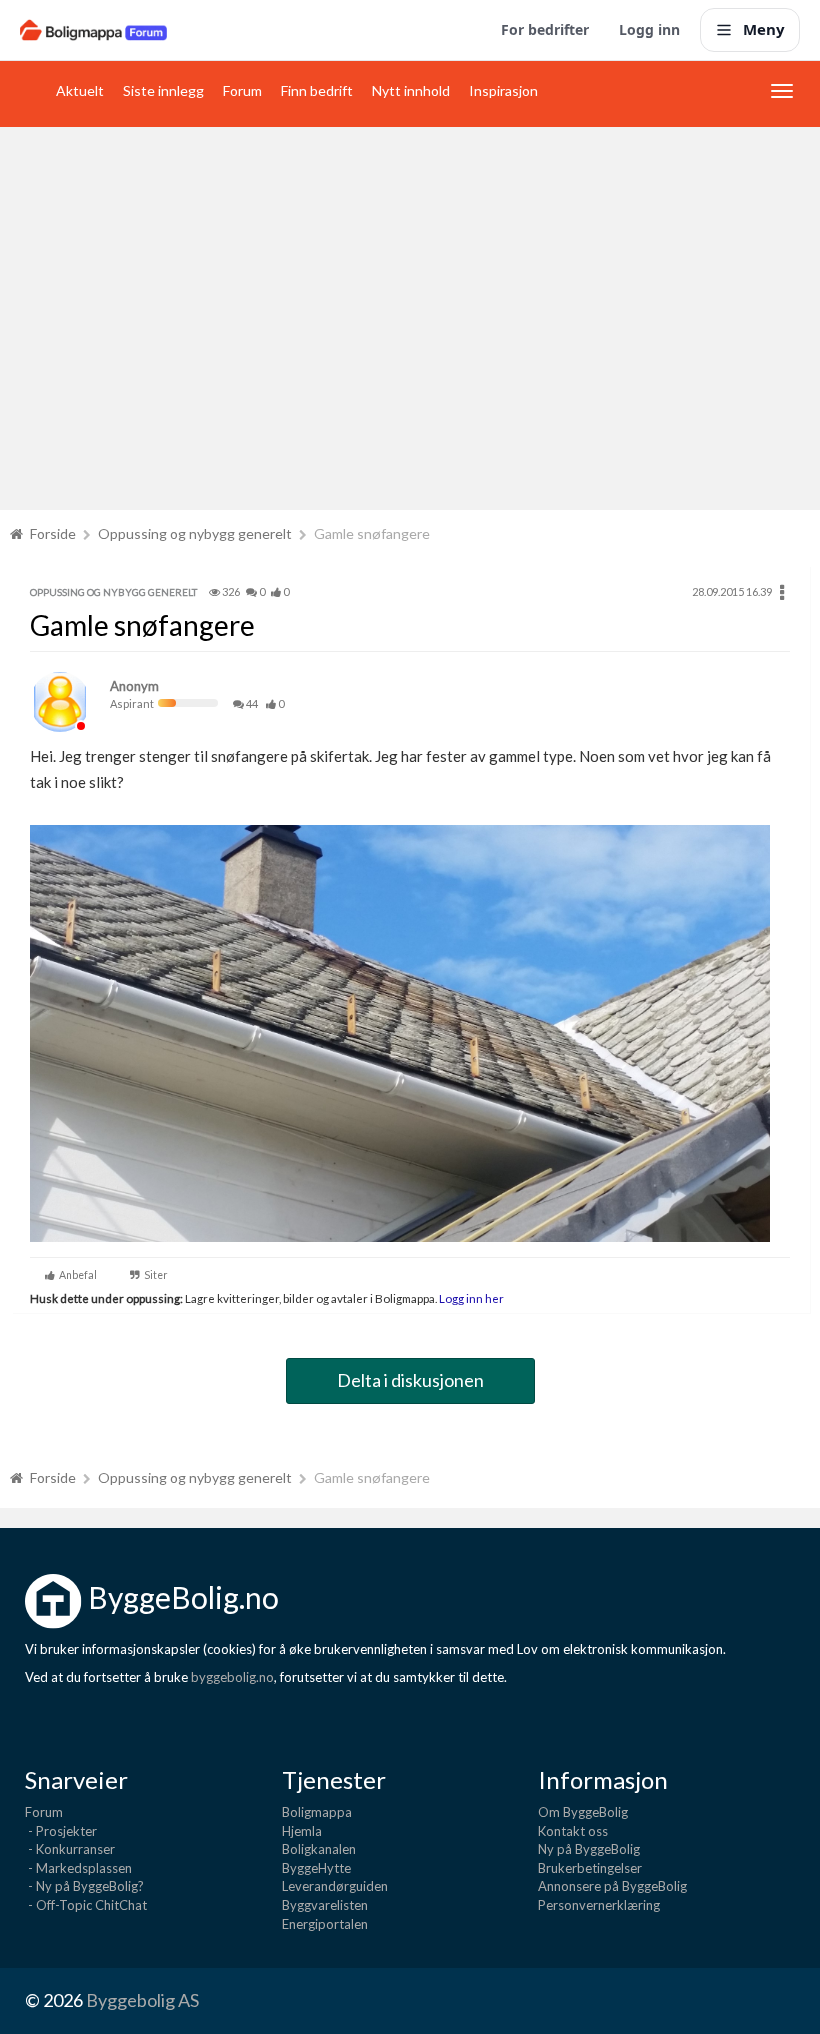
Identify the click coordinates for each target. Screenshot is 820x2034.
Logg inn (649, 29)
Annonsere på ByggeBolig (612, 1886)
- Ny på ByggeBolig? (84, 1886)
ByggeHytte (316, 1868)
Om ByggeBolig (583, 1812)
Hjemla (302, 1831)
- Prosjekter (61, 1831)
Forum (242, 90)
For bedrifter (545, 29)
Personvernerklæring (599, 1905)
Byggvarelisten (325, 1905)
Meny (764, 29)
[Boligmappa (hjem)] (93, 30)
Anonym (134, 686)
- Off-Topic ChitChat (86, 1905)
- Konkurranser (70, 1849)
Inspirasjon (503, 90)
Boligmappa (317, 1812)
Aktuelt (80, 90)
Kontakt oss (573, 1831)
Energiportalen (325, 1924)
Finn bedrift (317, 90)
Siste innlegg (163, 90)
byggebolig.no (232, 1677)
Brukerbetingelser (590, 1868)
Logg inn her (470, 1298)
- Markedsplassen (78, 1868)
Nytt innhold (411, 90)
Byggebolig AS (142, 2000)
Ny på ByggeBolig (589, 1849)
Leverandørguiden (335, 1886)
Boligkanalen (319, 1849)
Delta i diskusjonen (410, 1380)
